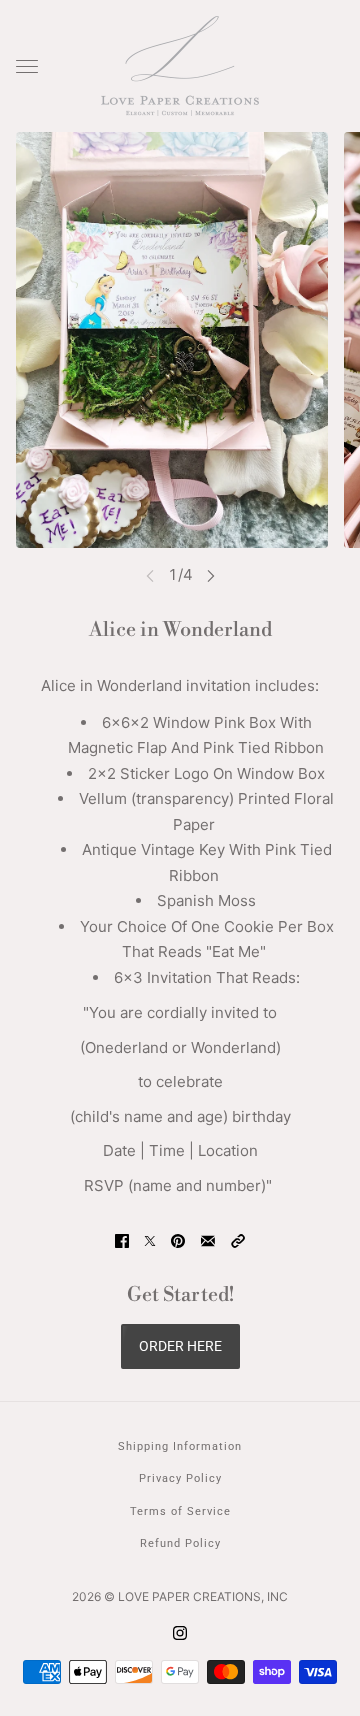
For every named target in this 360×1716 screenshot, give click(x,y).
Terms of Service (180, 1511)
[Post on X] (150, 1240)
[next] (211, 575)
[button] (238, 1240)
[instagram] (180, 1633)
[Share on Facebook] (122, 1240)
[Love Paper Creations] (180, 66)
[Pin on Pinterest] (178, 1240)
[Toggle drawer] (27, 66)
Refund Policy (180, 1543)
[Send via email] (208, 1240)
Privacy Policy (180, 1478)
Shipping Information (180, 1446)
